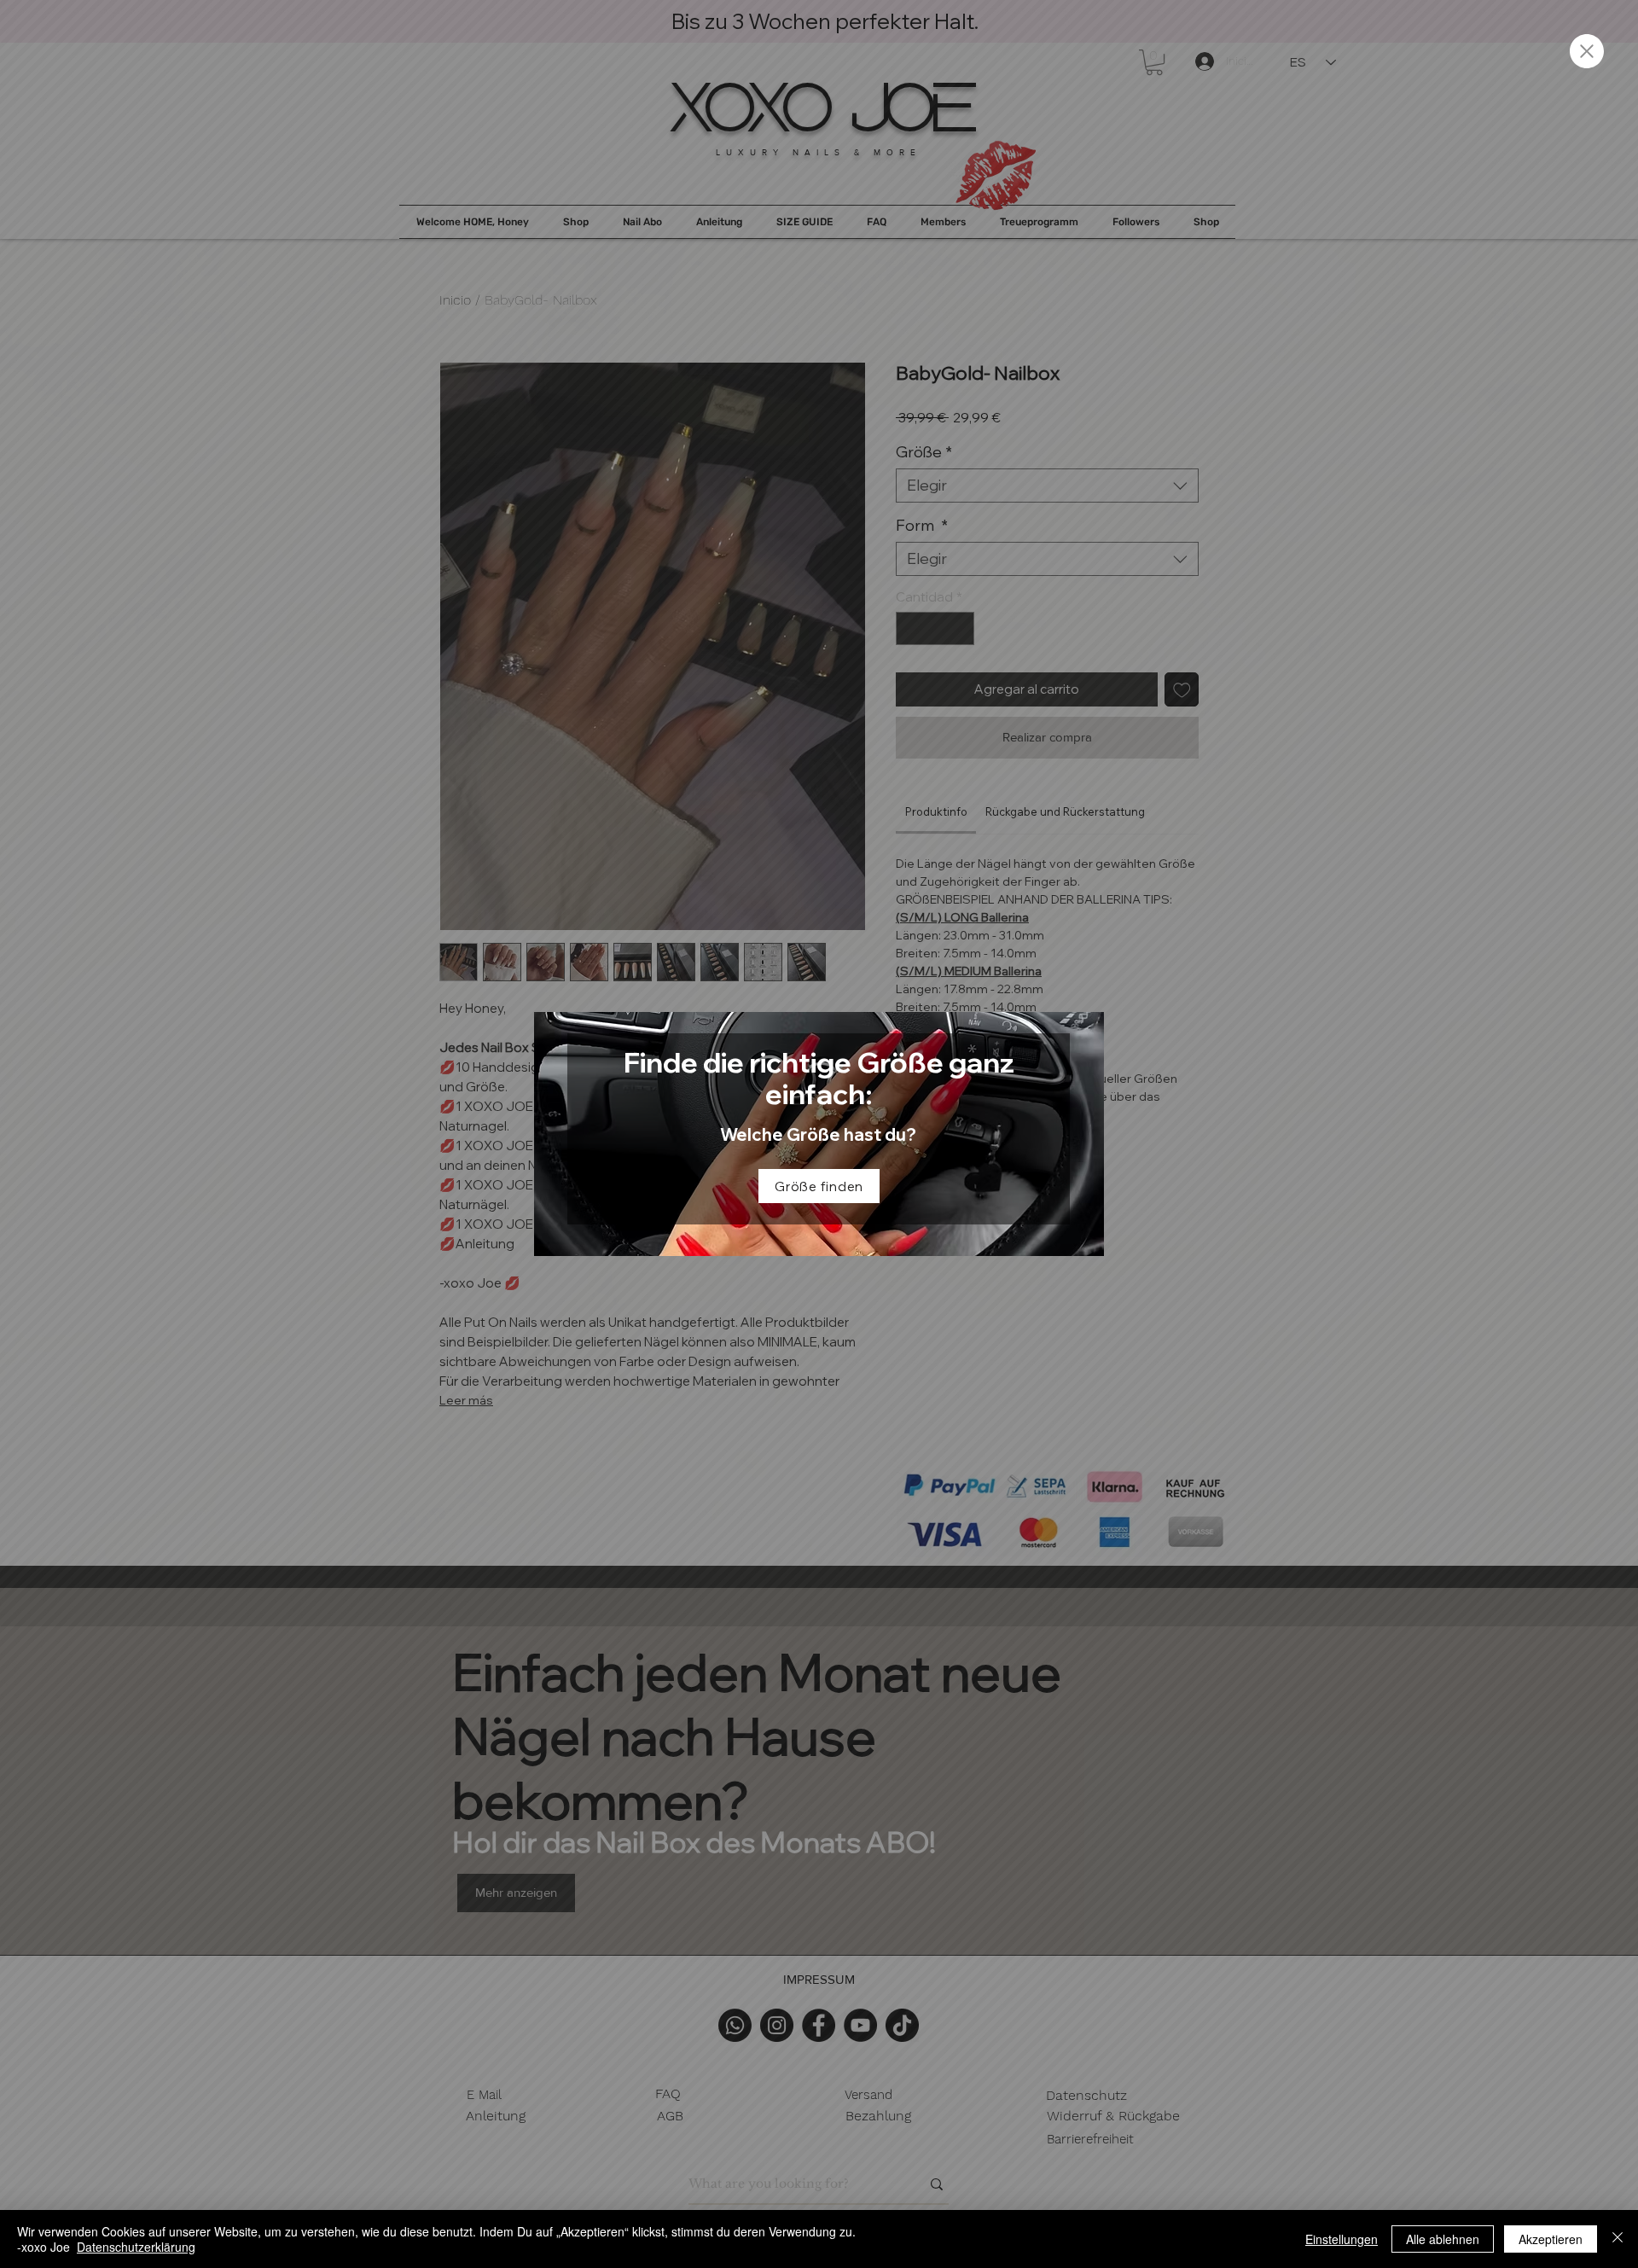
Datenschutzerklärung (136, 2247)
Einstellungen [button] (1342, 2239)
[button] (1587, 51)
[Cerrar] (1618, 2239)
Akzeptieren (1551, 2239)
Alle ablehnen (1443, 2239)
